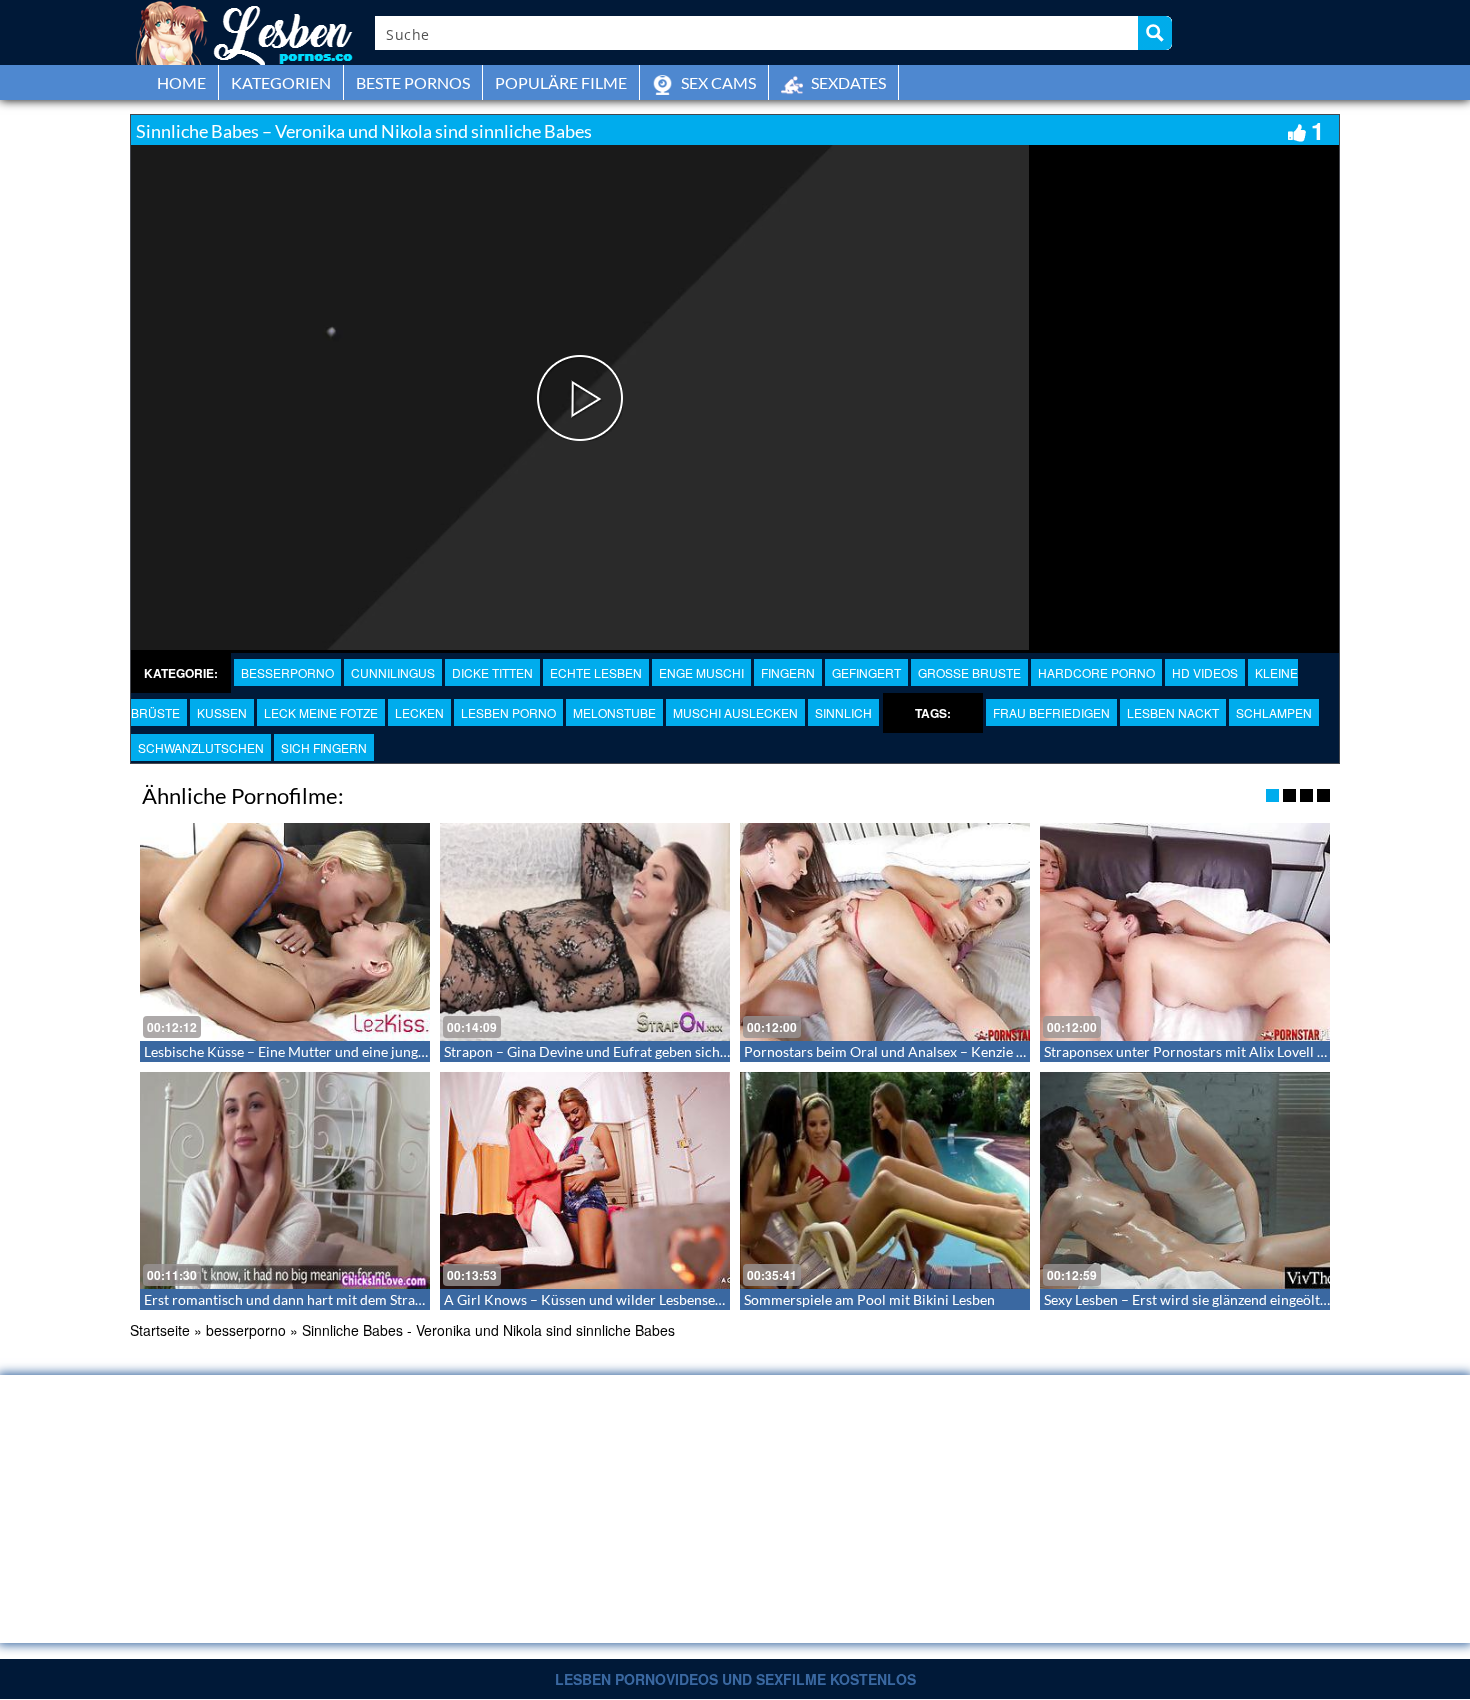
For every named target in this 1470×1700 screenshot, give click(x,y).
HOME (181, 82)
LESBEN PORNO (508, 712)
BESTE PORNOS (413, 82)
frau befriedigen (1051, 712)
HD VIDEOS (1205, 672)
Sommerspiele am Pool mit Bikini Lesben (869, 1299)
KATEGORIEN (281, 82)
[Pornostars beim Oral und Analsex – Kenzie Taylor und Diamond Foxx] (885, 932)
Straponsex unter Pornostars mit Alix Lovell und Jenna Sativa (1232, 1051)
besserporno (287, 672)
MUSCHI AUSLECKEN (735, 712)
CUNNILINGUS (393, 672)
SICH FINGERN (324, 747)
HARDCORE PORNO (1096, 672)
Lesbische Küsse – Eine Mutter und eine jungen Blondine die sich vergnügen (377, 1051)
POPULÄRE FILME (561, 82)
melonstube (614, 712)
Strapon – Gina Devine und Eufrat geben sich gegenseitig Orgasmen (651, 1051)
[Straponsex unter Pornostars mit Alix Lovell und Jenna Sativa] (1185, 932)
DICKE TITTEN (492, 672)
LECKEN (419, 712)
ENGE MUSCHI (701, 672)
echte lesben (596, 672)
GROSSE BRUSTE (969, 672)
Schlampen (1274, 712)
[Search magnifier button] (1155, 33)
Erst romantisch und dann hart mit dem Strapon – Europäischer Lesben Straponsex (399, 1299)
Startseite (160, 1330)
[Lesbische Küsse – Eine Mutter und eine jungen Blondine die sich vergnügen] (285, 932)
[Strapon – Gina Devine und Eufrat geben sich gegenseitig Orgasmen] (585, 932)
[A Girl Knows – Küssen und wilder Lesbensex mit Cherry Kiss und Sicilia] (585, 1181)
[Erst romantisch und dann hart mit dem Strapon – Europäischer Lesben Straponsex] (285, 1181)
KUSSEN (222, 712)
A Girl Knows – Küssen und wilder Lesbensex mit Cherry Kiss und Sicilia (666, 1299)
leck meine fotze (321, 712)
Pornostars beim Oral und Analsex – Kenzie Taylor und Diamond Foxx (959, 1051)
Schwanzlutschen (201, 747)
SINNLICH (843, 712)
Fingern (788, 672)
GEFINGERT (866, 672)
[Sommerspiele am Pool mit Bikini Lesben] (885, 1181)
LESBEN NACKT (1173, 712)
